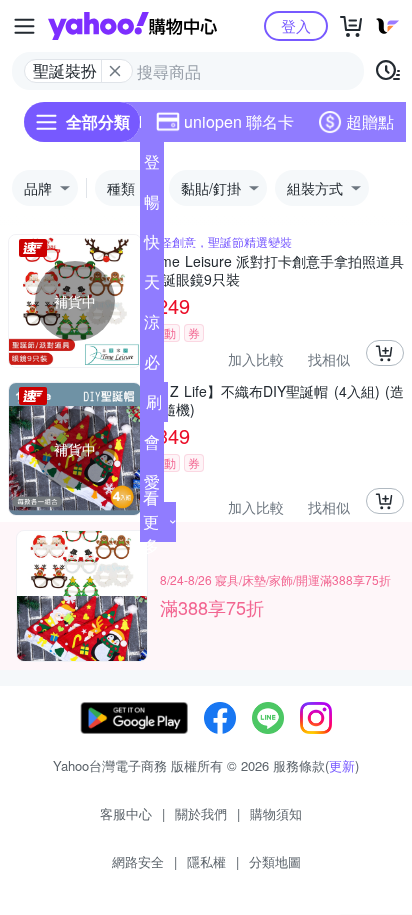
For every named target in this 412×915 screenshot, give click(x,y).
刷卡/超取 (154, 406)
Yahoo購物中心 (132, 26)
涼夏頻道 (152, 326)
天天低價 (152, 286)
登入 (296, 25)
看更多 (151, 521)
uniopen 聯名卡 (239, 121)
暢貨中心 (152, 206)
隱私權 (206, 861)
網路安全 (138, 861)
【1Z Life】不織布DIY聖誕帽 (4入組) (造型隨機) (276, 400)
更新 (342, 765)
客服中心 (126, 813)
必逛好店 (152, 366)
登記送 (152, 166)
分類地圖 (275, 861)
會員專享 (152, 446)
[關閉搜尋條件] (115, 71)
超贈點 (370, 121)
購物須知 (276, 813)
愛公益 (152, 486)
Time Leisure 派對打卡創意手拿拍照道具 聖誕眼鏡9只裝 (276, 270)
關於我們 (201, 813)
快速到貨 (152, 246)
